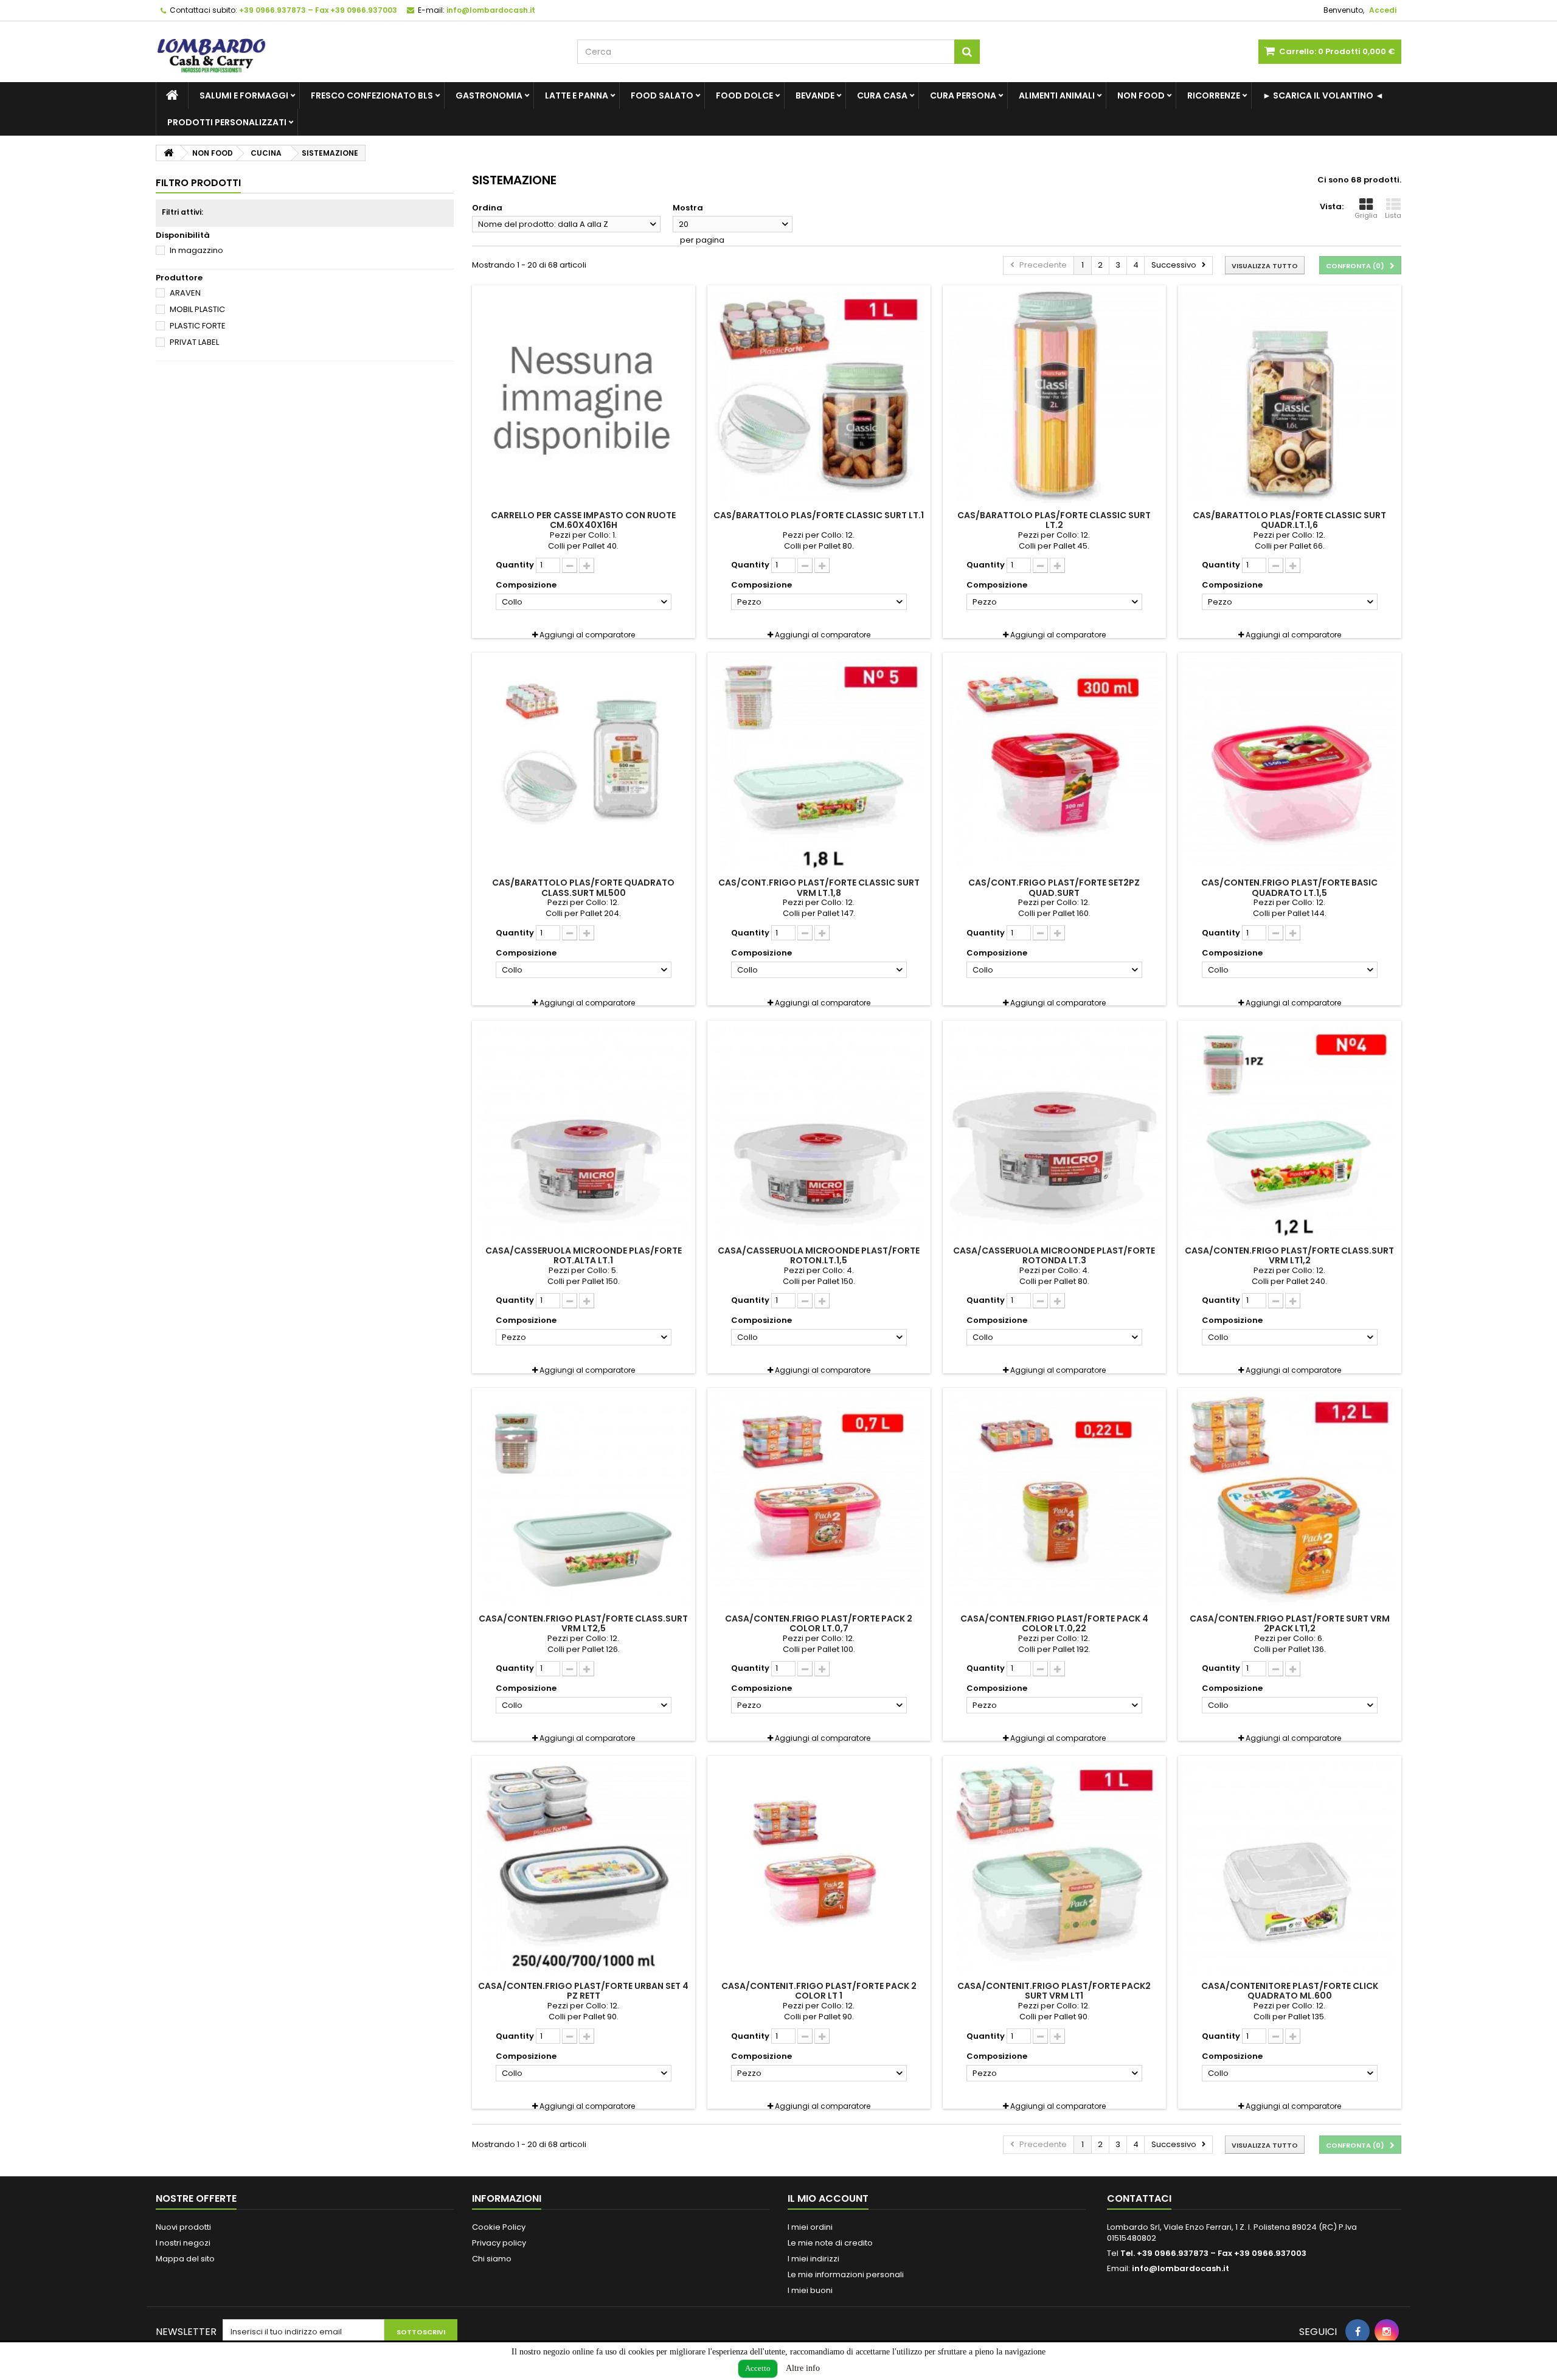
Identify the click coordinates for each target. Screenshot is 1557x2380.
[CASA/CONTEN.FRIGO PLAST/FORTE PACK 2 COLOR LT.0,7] (819, 1500)
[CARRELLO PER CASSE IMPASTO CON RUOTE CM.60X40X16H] (584, 397)
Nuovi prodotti (183, 2227)
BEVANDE (815, 95)
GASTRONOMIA (489, 95)
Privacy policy (499, 2243)
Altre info (803, 2368)
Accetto (758, 2368)
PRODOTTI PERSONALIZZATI (227, 122)
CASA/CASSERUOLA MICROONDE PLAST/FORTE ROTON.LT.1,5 (819, 1255)
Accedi (1383, 10)
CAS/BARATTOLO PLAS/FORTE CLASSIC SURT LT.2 (1054, 520)
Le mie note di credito (830, 2243)
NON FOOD (1141, 95)
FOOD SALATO (662, 95)
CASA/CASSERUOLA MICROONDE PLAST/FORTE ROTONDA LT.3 (1054, 1255)
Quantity (515, 565)
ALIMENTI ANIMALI (1057, 95)
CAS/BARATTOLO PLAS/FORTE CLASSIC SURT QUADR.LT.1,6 (1289, 520)
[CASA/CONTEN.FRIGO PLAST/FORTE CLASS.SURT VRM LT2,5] (584, 1500)
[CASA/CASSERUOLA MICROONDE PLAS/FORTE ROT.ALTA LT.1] (584, 1132)
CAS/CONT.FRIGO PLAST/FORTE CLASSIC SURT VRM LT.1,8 (819, 887)
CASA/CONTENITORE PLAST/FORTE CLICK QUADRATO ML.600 (1290, 1991)
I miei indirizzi (813, 2259)
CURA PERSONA (963, 95)
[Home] (172, 95)
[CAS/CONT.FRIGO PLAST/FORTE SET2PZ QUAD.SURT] (1054, 764)
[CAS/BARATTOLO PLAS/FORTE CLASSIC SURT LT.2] (1054, 397)
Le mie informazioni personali (846, 2274)
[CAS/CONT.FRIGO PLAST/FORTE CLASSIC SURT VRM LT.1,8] (819, 764)
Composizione (527, 585)
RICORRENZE (1214, 95)
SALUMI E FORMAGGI (244, 95)
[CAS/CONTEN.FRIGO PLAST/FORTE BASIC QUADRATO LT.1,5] (1290, 764)
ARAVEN (185, 293)
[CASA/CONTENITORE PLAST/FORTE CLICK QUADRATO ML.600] (1290, 1868)
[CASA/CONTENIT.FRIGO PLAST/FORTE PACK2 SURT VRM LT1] (1054, 1868)
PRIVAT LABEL (194, 342)
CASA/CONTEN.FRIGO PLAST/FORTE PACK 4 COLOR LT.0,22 (1054, 1623)
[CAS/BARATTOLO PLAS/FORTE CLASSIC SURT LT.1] (819, 397)
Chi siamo (492, 2259)
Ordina (487, 208)
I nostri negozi (183, 2243)
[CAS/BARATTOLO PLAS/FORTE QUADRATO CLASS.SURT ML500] (584, 764)
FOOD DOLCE (744, 95)
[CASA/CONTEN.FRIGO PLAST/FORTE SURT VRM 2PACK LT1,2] (1290, 1500)
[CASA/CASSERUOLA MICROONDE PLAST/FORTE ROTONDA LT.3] (1054, 1132)
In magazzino (196, 250)
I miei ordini (810, 2227)
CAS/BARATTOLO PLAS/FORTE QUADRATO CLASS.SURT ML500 (583, 887)
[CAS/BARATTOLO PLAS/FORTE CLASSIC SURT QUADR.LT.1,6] (1290, 397)
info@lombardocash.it (1181, 2268)
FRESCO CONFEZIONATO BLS (372, 95)
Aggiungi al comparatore (587, 635)
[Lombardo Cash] (357, 52)
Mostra (688, 208)
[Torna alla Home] (168, 153)
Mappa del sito (185, 2259)
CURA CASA (882, 95)
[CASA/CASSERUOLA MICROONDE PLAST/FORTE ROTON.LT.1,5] (819, 1132)
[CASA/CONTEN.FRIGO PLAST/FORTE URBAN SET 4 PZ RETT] (584, 1868)
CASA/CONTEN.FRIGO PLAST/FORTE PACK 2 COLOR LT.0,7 (819, 1623)
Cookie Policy (499, 2227)
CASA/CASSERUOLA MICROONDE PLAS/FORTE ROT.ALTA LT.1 (584, 1255)
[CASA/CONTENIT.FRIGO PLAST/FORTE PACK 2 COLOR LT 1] (819, 1868)
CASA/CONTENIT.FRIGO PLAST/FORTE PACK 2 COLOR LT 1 (819, 1991)
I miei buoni (810, 2290)
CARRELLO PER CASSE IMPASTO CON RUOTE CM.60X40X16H (583, 520)
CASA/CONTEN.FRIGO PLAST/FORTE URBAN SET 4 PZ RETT (583, 1991)
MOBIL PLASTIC (197, 309)
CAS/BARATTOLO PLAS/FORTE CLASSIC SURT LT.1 (819, 515)
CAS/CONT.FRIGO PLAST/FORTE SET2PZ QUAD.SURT (1054, 887)
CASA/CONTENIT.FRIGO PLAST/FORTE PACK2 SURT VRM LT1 (1054, 1991)
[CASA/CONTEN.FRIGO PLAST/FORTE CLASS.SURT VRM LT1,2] (1290, 1132)
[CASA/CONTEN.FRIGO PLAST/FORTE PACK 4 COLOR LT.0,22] (1054, 1500)
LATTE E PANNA (577, 95)
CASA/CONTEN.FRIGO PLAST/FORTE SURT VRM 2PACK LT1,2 (1290, 1623)
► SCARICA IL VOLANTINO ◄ (1323, 95)
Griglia (1366, 215)
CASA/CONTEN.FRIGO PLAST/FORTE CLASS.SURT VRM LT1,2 (1289, 1255)
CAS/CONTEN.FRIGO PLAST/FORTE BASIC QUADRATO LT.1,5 (1289, 887)
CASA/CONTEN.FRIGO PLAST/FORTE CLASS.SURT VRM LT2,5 (583, 1623)
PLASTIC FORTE (198, 326)
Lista (1393, 215)
